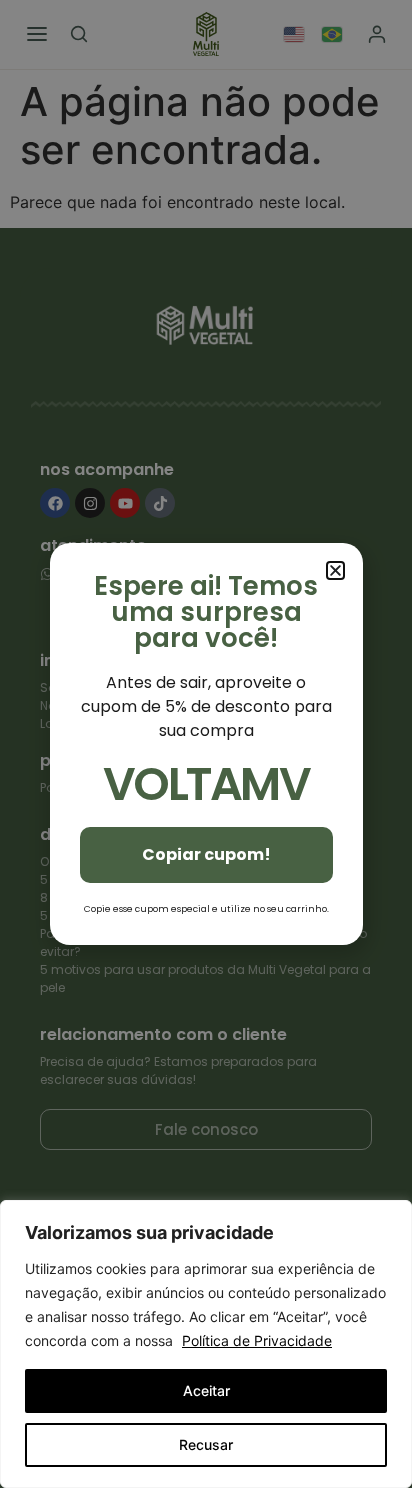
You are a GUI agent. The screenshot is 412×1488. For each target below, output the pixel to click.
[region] (206, 1344)
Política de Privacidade (257, 1340)
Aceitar (206, 1390)
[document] (206, 744)
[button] (335, 570)
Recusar (206, 1444)
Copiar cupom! (206, 854)
